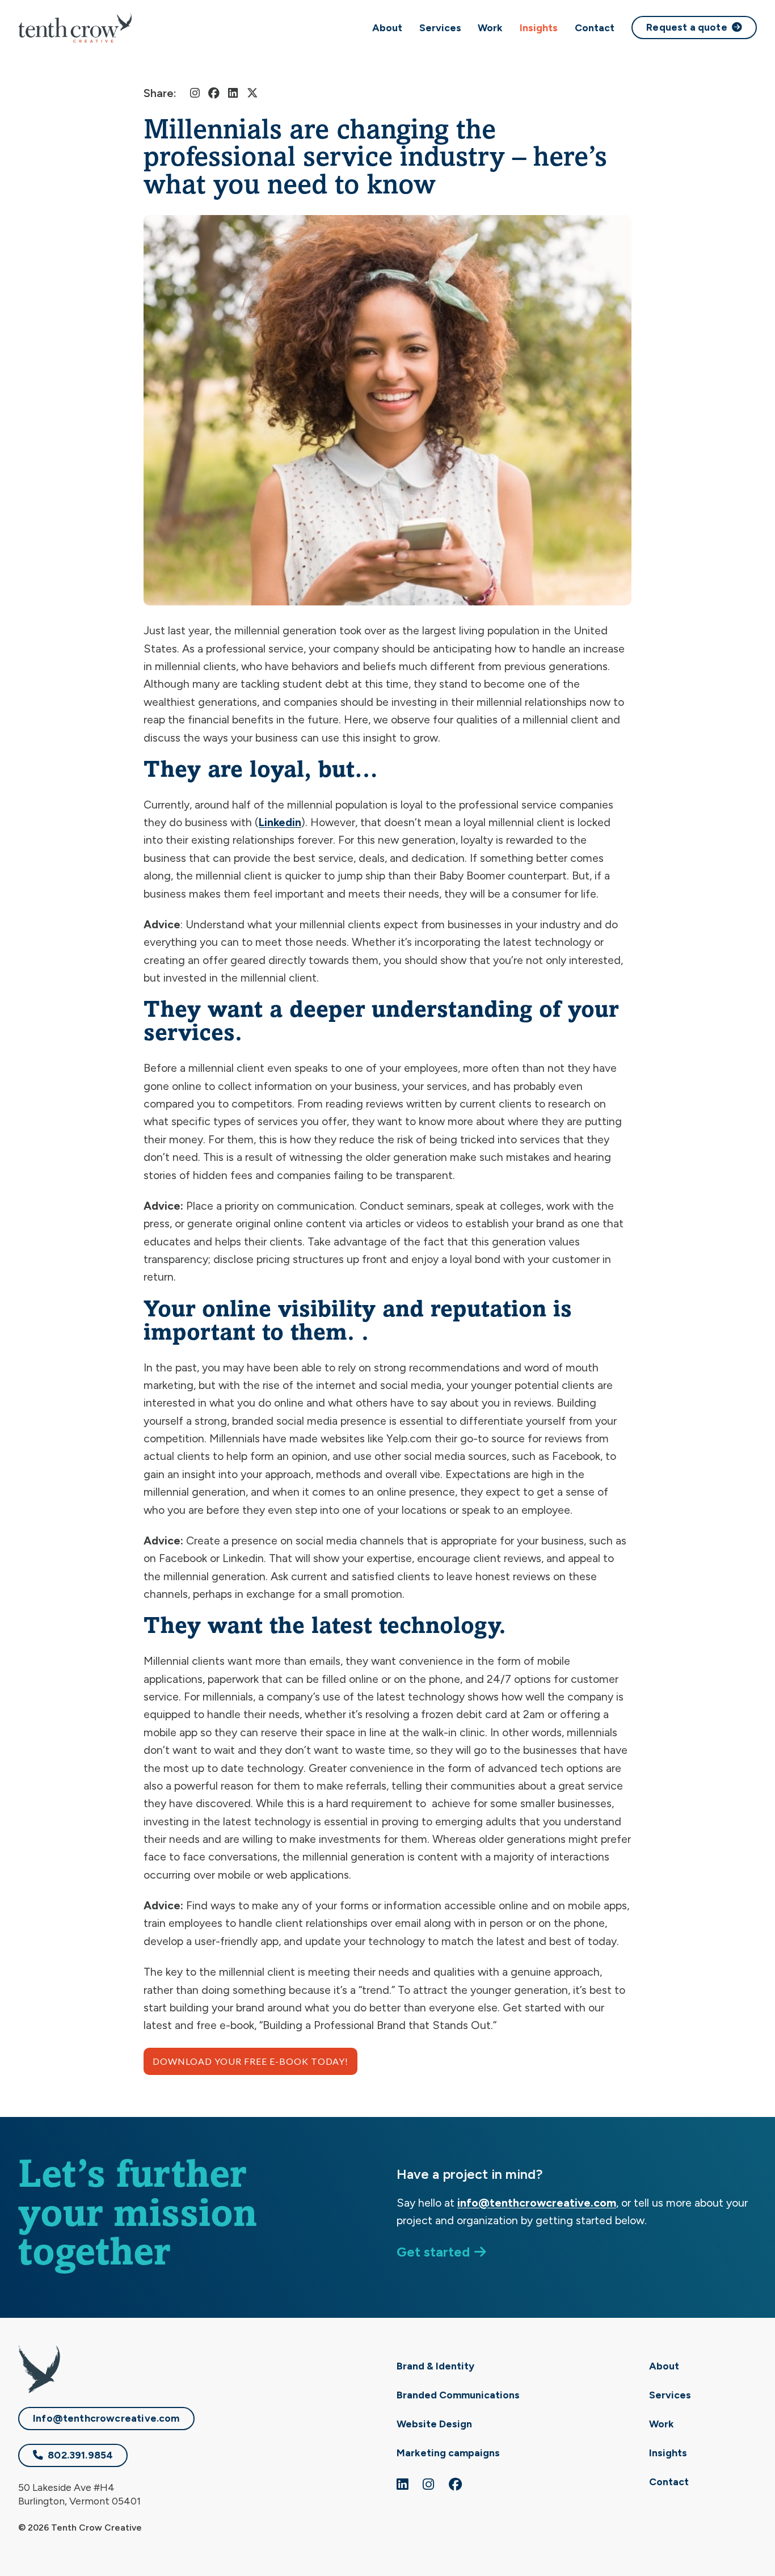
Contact (595, 28)
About (387, 28)
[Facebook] (214, 93)
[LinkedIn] (233, 93)
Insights (539, 28)
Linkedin (280, 822)
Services (440, 28)
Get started (433, 2252)
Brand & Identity (435, 2366)
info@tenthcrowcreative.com (537, 2203)
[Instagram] (195, 93)
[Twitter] (252, 93)
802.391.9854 (80, 2455)
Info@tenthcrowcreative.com (106, 2418)
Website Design (434, 2424)
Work (490, 28)
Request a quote (687, 27)
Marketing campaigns (448, 2453)
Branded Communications (458, 2395)
